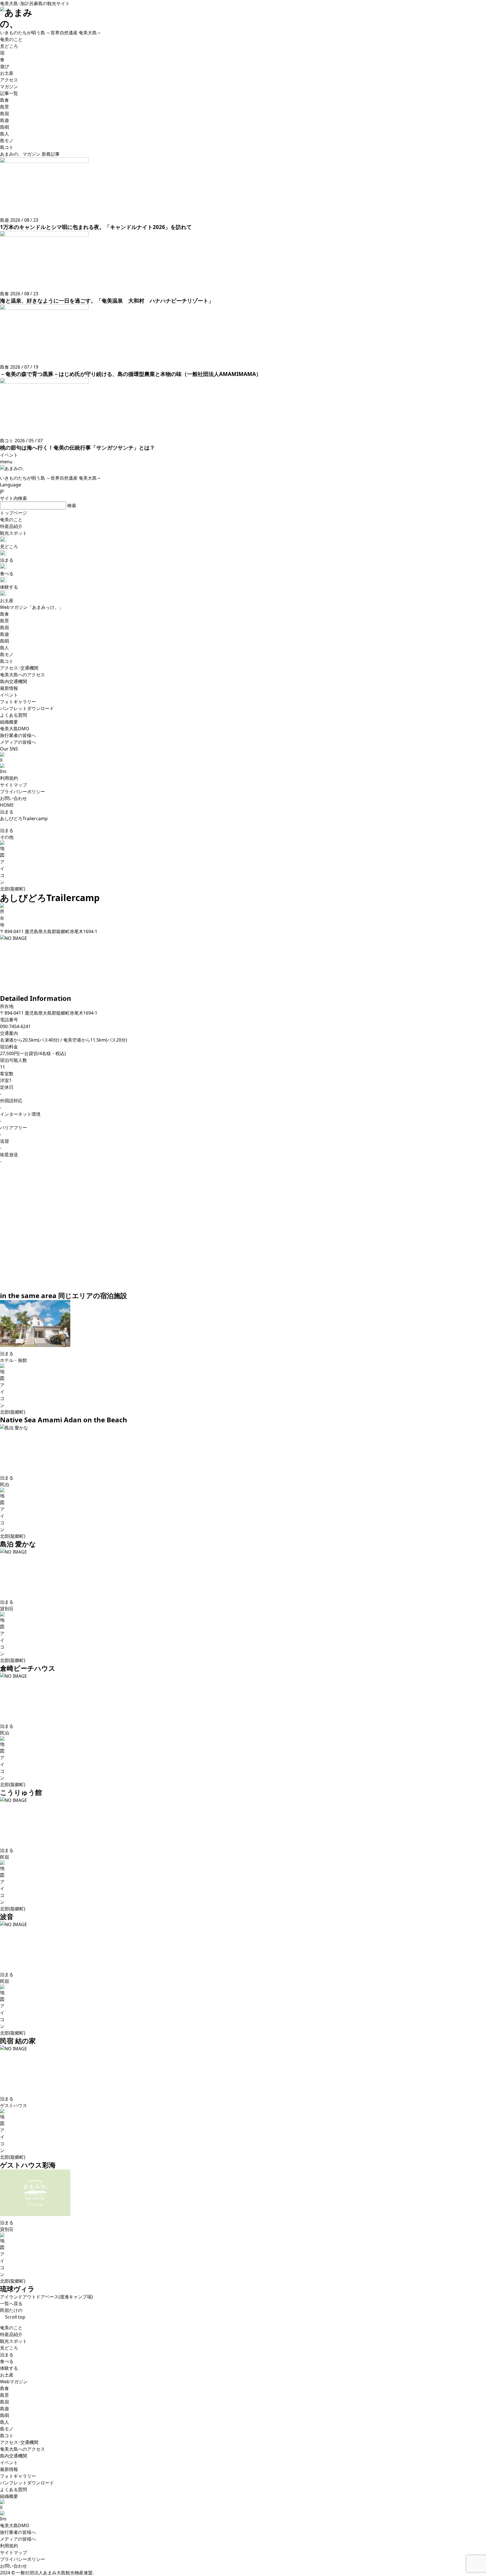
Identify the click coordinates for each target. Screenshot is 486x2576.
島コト (7, 2436)
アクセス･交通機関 (19, 2442)
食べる (7, 2361)
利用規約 (9, 778)
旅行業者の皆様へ (18, 2532)
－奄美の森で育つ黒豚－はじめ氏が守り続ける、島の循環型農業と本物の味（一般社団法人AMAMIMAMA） (131, 374)
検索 (72, 505)
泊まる (7, 2355)
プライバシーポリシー (22, 792)
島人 (4, 2422)
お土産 (7, 2375)
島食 (4, 2388)
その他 (7, 837)
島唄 (4, 2415)
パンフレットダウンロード (27, 2483)
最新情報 (9, 2469)
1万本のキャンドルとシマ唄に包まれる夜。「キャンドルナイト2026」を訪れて (96, 227)
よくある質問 (13, 2489)
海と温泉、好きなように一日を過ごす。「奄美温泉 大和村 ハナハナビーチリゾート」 (107, 301)
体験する (9, 2368)
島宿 (4, 2402)
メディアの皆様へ (18, 2539)
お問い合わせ (13, 798)
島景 (4, 2395)
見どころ (9, 2348)
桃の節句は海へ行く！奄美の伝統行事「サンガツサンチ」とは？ (77, 447)
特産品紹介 (11, 2334)
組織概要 (9, 2496)
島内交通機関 (13, 2456)
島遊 (4, 2409)
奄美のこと (11, 2328)
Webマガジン (14, 2382)
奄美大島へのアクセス (22, 2449)
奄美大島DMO (15, 2525)
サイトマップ (13, 785)
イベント (9, 2462)
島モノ (7, 2429)
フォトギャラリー (18, 2476)
